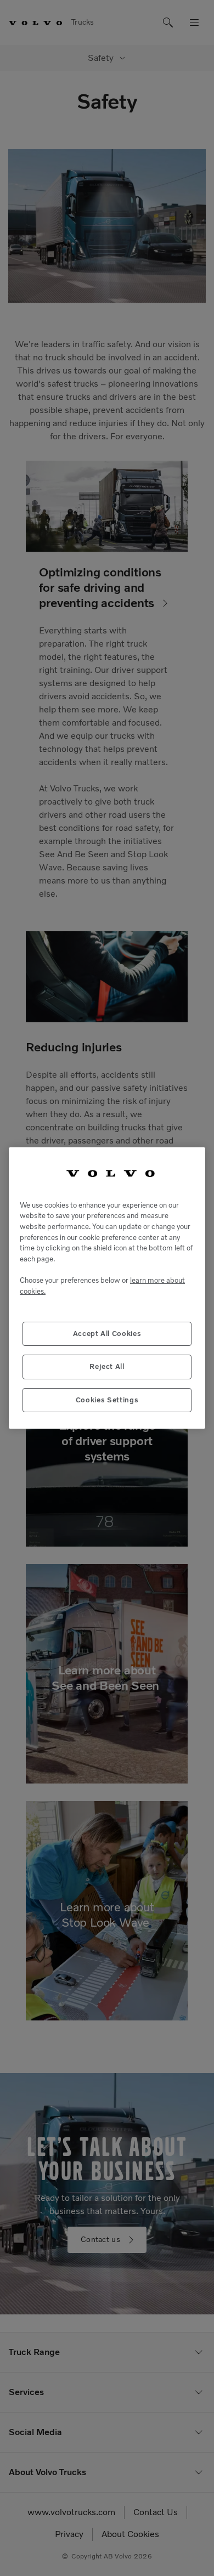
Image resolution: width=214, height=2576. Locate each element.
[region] (107, 1288)
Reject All (107, 1366)
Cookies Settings (107, 1400)
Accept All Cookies (107, 1334)
